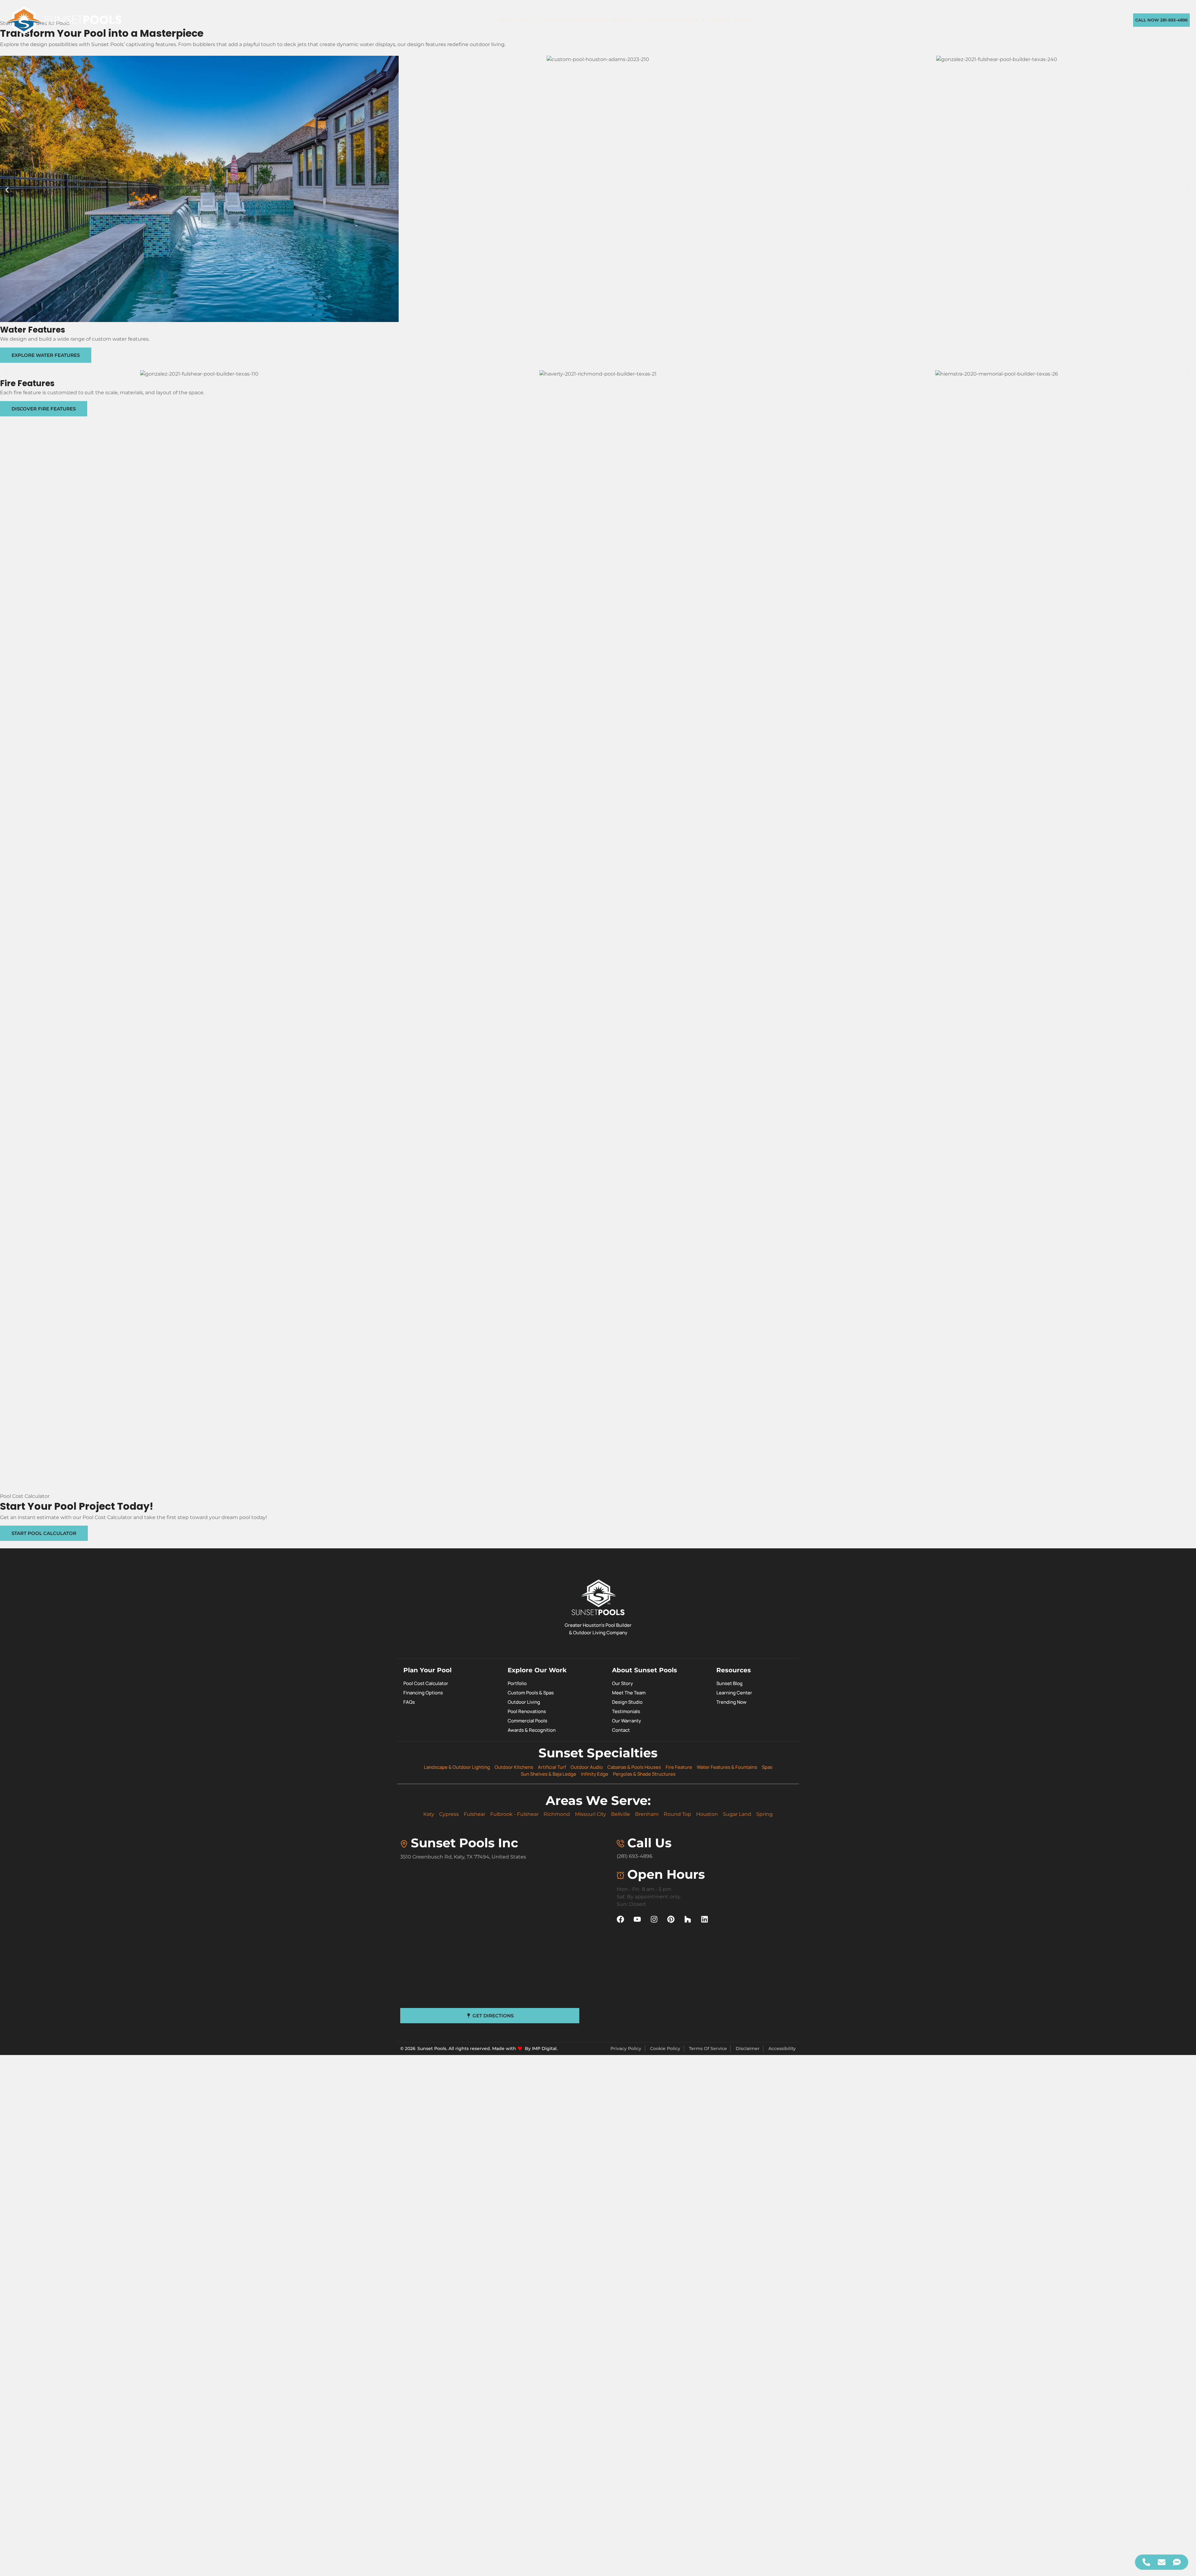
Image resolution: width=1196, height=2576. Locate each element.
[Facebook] (620, 1919)
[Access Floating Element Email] (1162, 2562)
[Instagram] (654, 1919)
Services (623, 20)
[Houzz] (688, 1919)
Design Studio (589, 20)
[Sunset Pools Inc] (404, 1844)
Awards (720, 20)
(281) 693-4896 (635, 1856)
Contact (745, 20)
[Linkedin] (705, 1919)
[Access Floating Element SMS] (1177, 2562)
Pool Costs (514, 20)
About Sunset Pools (672, 20)
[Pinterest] (671, 1919)
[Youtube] (637, 1919)
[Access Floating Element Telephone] (1146, 2562)
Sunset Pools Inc (465, 1843)
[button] (7, 190)
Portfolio (554, 20)
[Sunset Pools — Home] (64, 20)
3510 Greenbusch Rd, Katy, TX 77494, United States (463, 1857)
